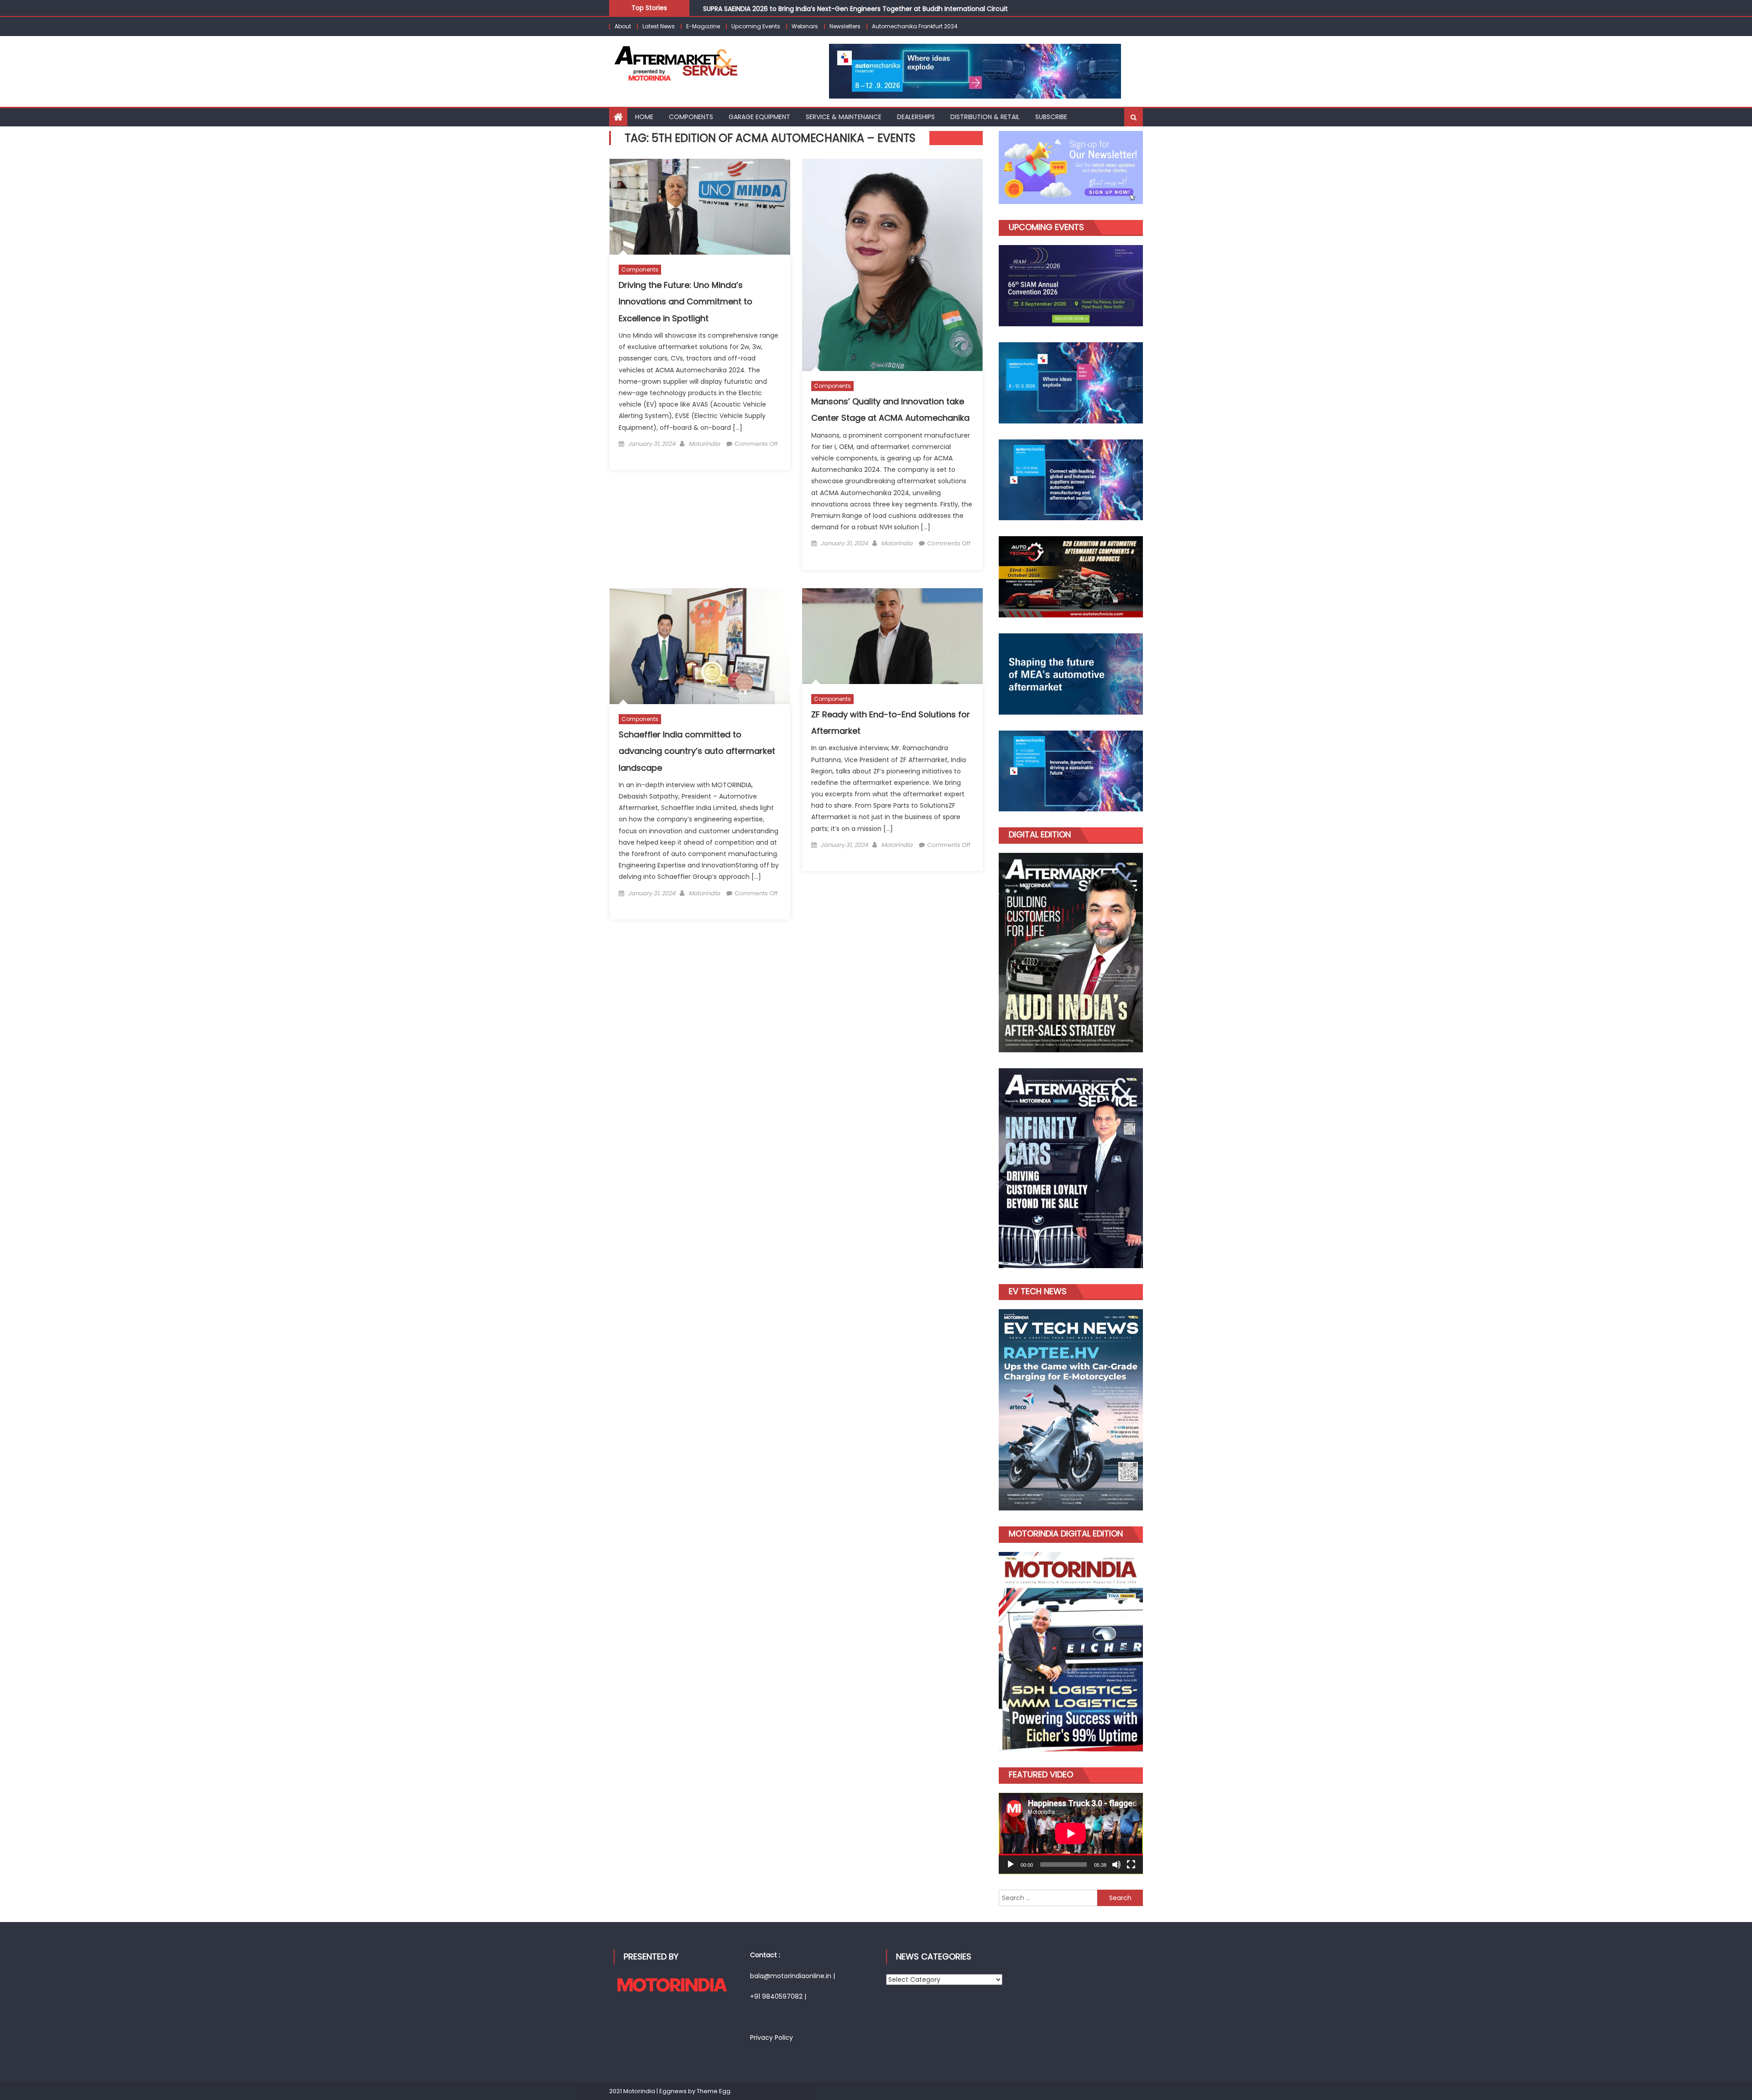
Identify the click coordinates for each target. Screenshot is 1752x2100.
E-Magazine (703, 26)
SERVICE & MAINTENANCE (844, 117)
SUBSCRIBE (1051, 117)
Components (691, 117)
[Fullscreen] (1131, 1865)
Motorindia (704, 444)
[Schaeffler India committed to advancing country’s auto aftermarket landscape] (700, 646)
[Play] (1011, 1865)
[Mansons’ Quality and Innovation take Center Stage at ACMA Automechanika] (892, 265)
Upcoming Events (756, 26)
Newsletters (845, 26)
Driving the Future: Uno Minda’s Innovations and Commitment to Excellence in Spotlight (686, 302)
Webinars (805, 26)
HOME (644, 117)
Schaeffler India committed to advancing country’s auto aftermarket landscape (697, 751)
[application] (1071, 1834)
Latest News (659, 26)
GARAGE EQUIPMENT (759, 117)
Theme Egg (714, 2091)
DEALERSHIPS (916, 117)
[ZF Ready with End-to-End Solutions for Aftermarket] (892, 636)
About (623, 26)
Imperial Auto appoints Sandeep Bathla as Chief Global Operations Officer (821, 8)
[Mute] (1116, 1865)
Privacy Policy (772, 2037)
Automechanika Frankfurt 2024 (915, 26)
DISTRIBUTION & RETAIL (985, 117)
